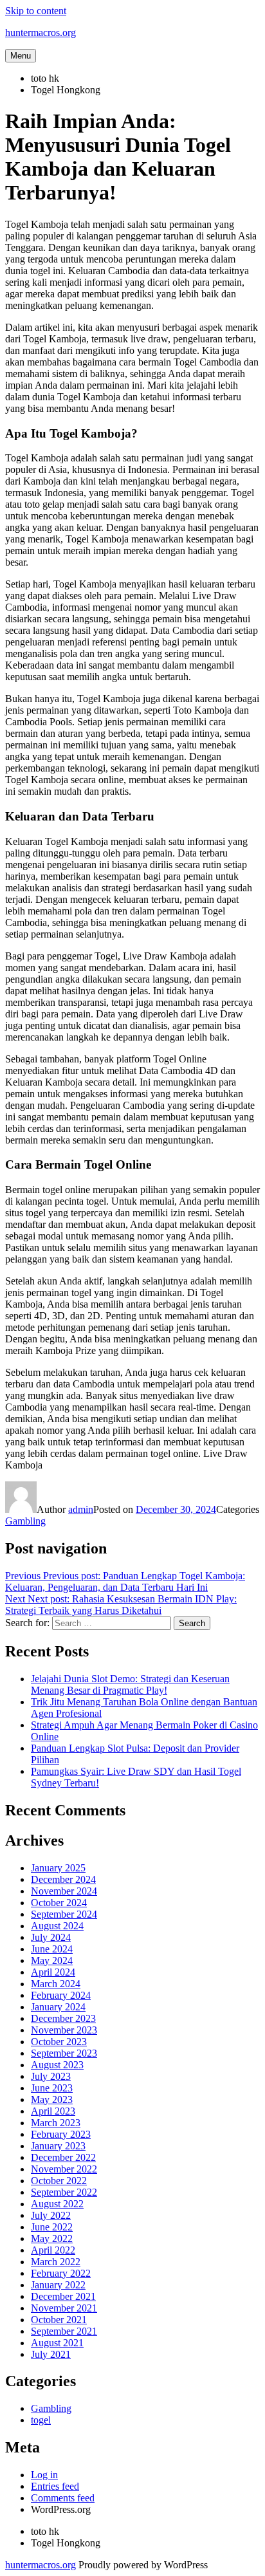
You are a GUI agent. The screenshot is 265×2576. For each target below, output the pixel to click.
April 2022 (53, 2250)
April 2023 (53, 2111)
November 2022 (64, 2169)
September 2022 (64, 2192)
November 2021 (64, 2308)
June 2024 (52, 1949)
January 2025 (58, 1868)
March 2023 (56, 2123)
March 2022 (56, 2262)
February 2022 (61, 2273)
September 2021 (64, 2331)
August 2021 (57, 2343)
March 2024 (56, 1984)
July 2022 (51, 2215)
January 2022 (58, 2285)
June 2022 (52, 2227)
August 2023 (57, 2065)
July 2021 (51, 2354)
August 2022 (57, 2204)
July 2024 (51, 1937)
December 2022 (63, 2157)
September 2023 (64, 2053)
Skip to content (36, 11)
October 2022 (59, 2181)
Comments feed (63, 2498)
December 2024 (63, 1879)
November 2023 (64, 2030)
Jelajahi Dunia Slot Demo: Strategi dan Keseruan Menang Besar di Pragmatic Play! (130, 1684)
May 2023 (52, 2099)
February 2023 (61, 2134)
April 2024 (53, 1972)
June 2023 (52, 2088)
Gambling (25, 1521)
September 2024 (64, 1914)
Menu (21, 56)
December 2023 (63, 2018)
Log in (44, 2475)
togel (41, 2420)
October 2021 (59, 2320)
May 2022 (52, 2238)
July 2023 (51, 2076)
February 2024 (61, 1995)
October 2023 (59, 2042)
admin (81, 1509)
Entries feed (55, 2486)
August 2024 (57, 1926)
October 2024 (59, 1903)
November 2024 (64, 1891)
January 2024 (58, 2007)
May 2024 (52, 1960)
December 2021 (63, 2296)
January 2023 (58, 2146)
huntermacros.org (41, 32)
